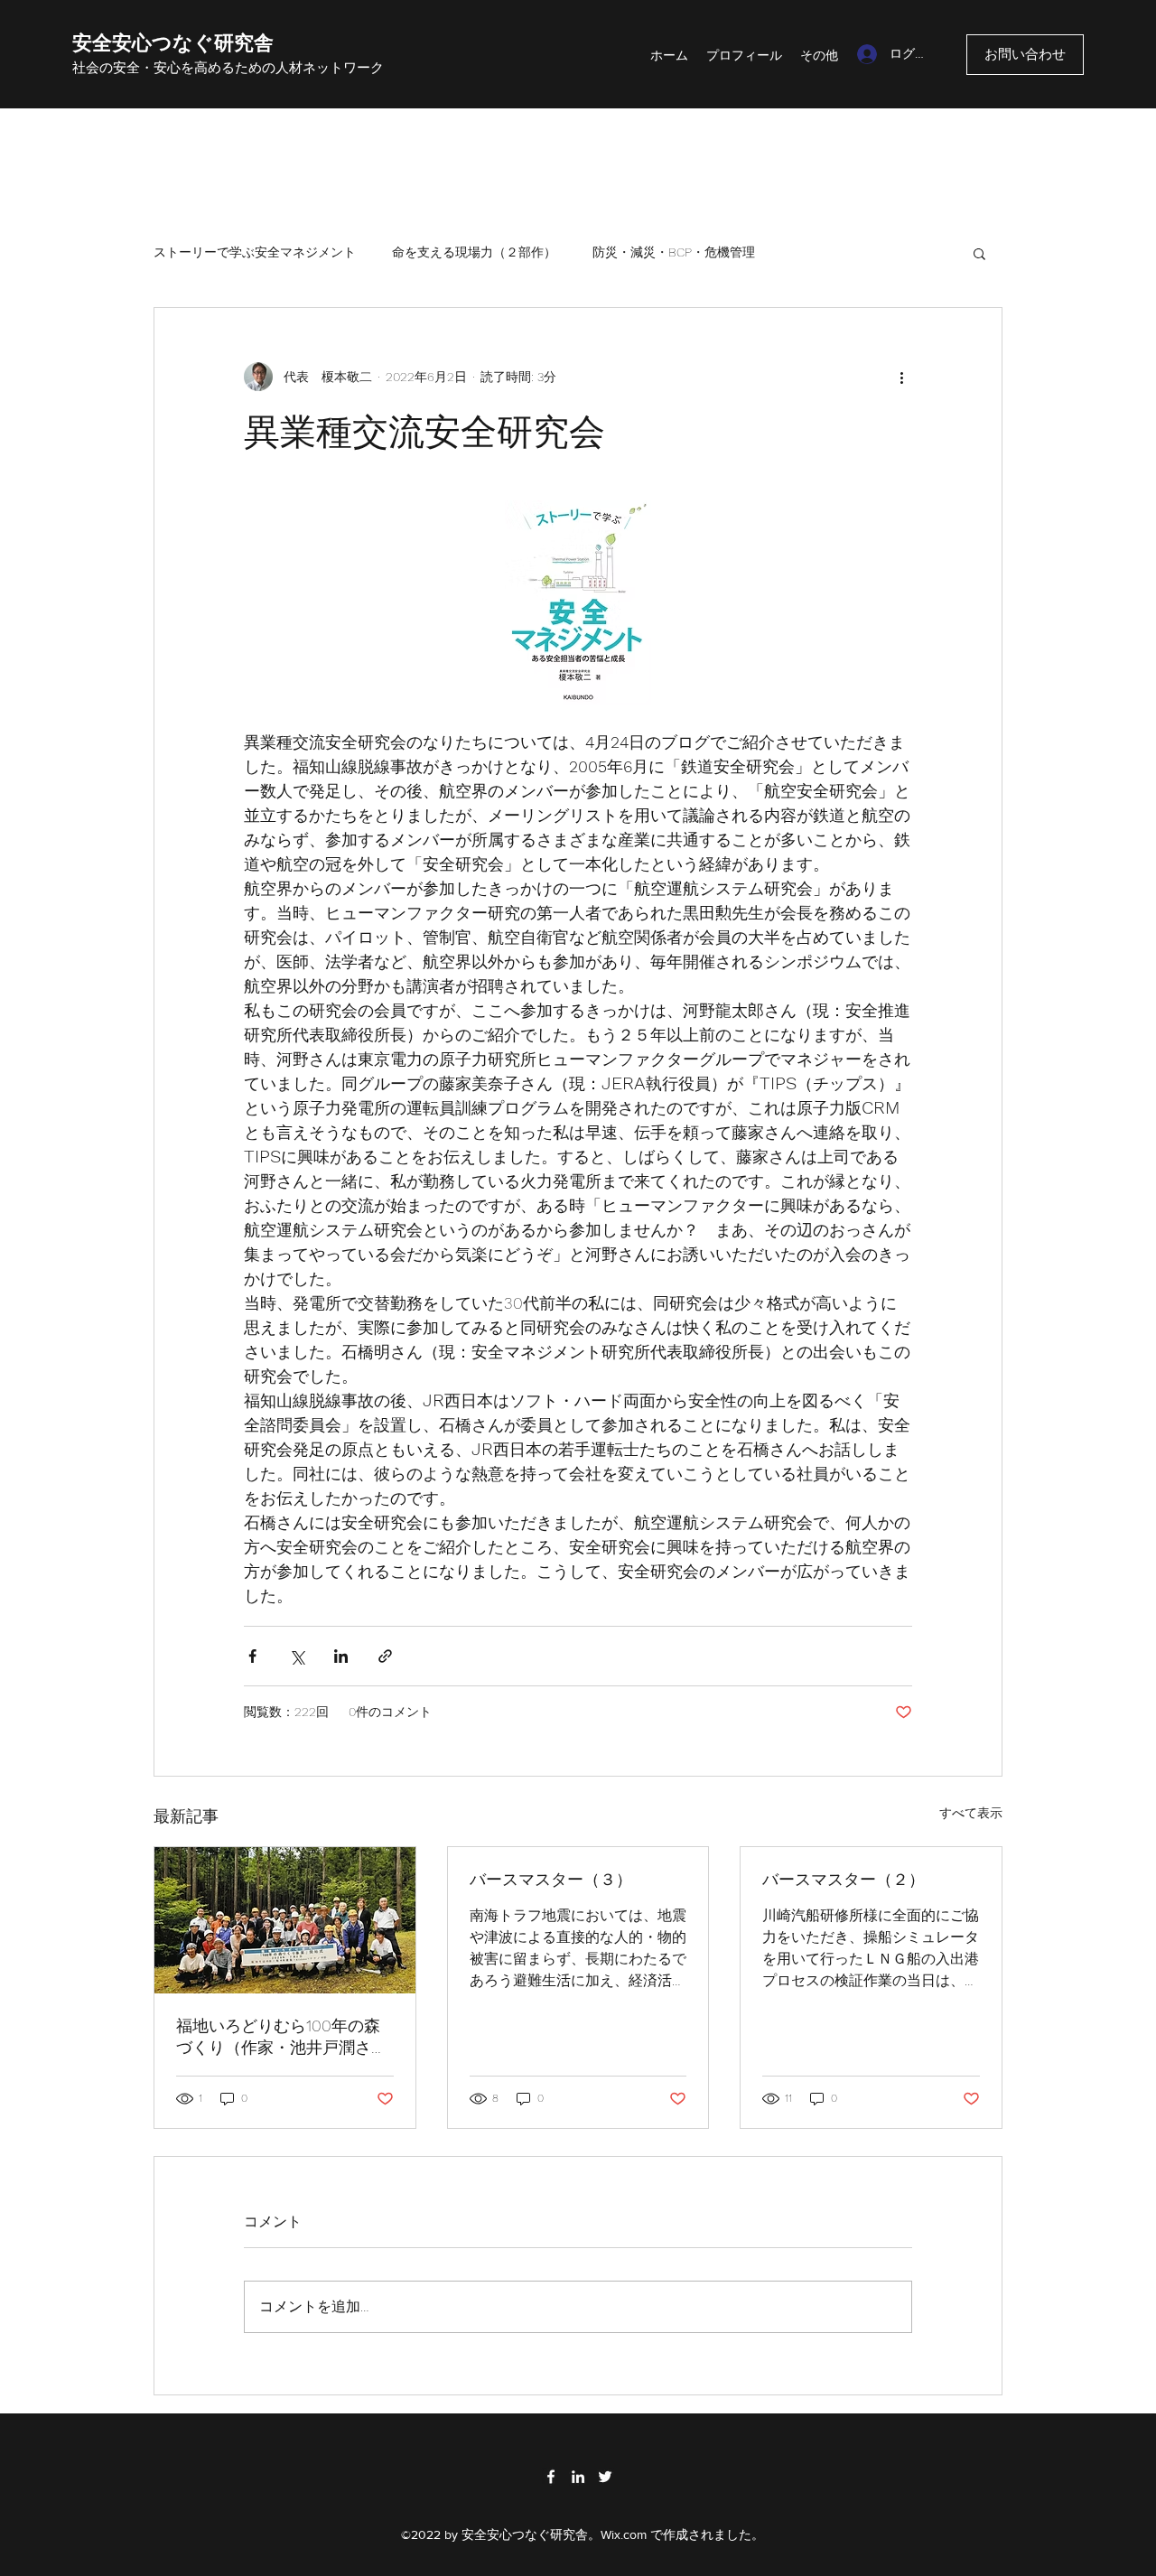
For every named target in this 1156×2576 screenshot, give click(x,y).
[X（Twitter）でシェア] (297, 1656)
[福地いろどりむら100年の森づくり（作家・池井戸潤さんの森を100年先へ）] (285, 1920)
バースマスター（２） (844, 1879)
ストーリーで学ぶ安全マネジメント (255, 252)
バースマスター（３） (551, 1879)
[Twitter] (605, 2477)
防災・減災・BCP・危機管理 (674, 252)
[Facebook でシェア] (252, 1656)
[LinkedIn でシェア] (341, 1656)
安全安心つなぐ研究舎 (173, 43)
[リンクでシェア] (385, 1656)
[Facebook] (551, 2477)
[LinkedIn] (578, 2477)
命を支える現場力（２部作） (474, 252)
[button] (979, 253)
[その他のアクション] (901, 377)
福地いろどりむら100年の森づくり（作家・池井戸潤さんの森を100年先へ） (282, 2037)
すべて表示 (971, 1813)
